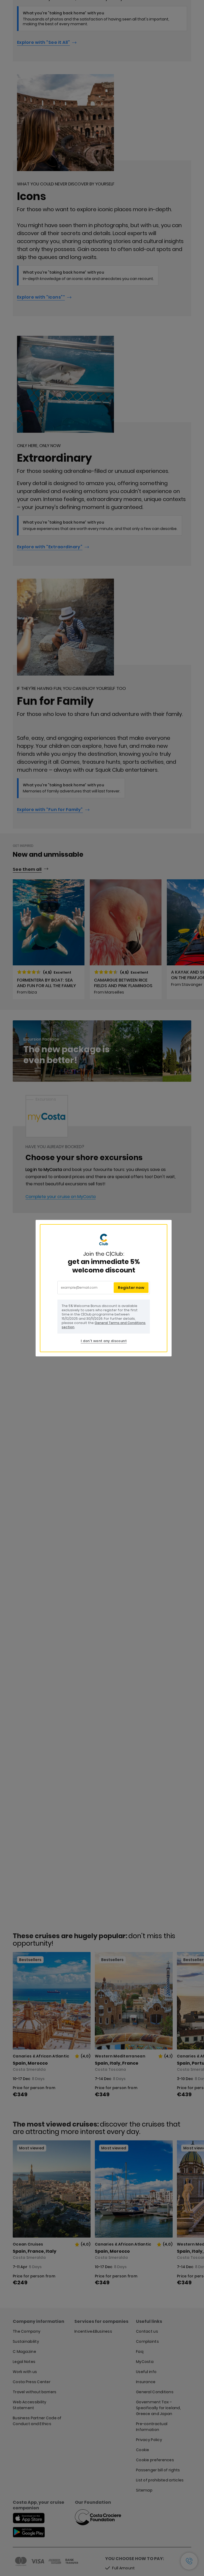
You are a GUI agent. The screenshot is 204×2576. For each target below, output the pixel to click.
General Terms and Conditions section (104, 1325)
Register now (131, 1288)
